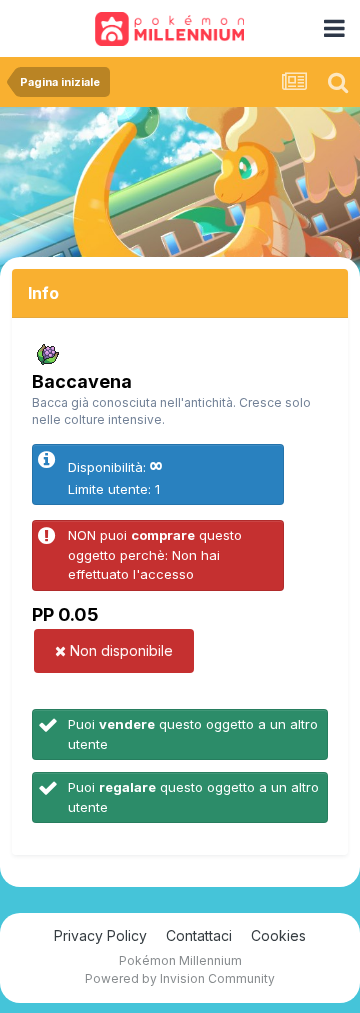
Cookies (278, 935)
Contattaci (199, 935)
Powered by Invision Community (180, 978)
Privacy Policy (100, 935)
